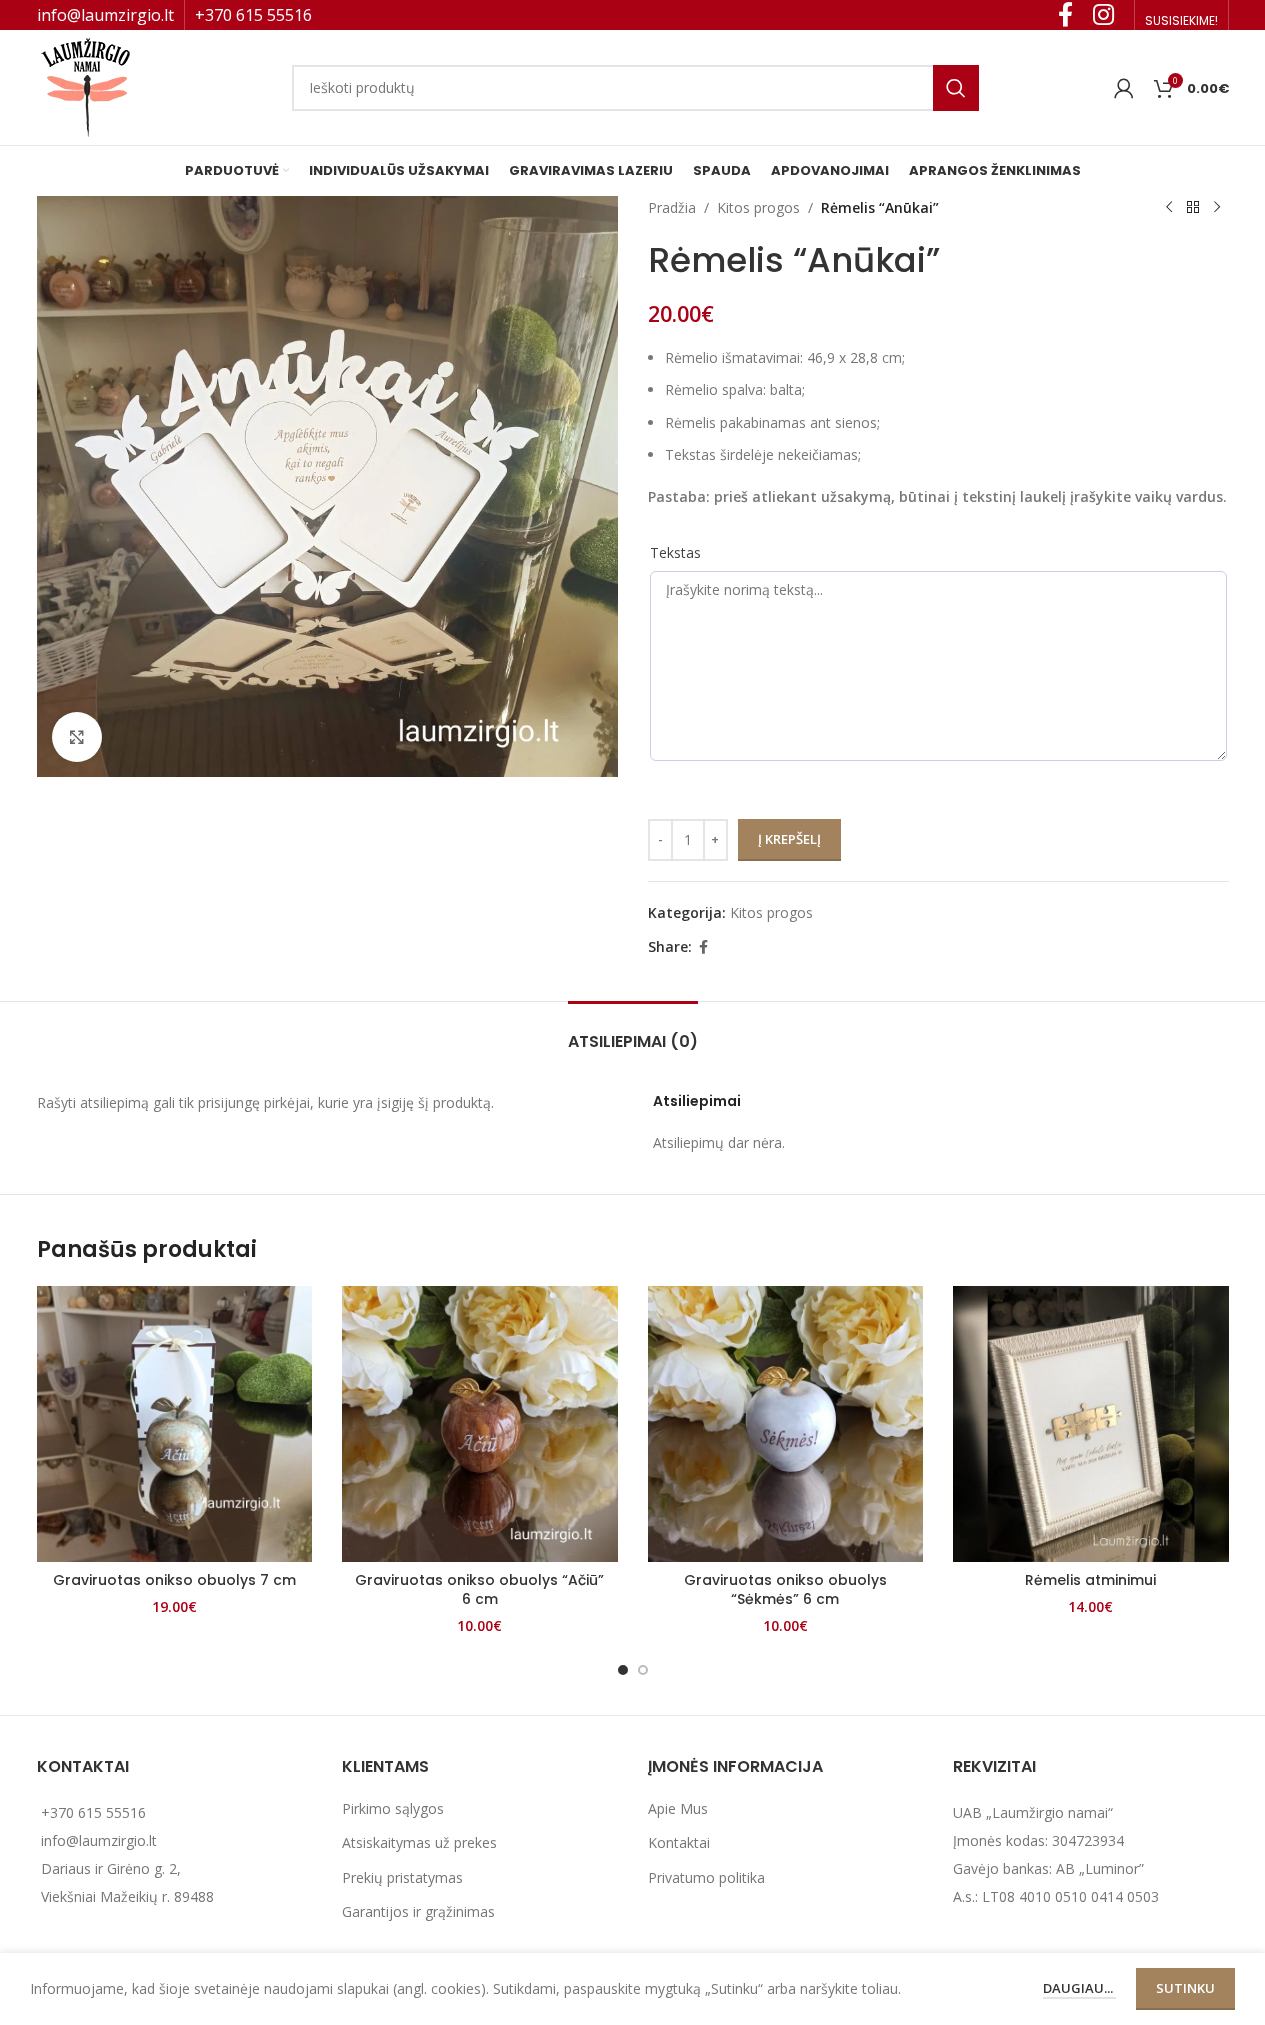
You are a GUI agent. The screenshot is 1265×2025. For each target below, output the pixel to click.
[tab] (633, 1031)
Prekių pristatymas (402, 1877)
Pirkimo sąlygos (393, 1808)
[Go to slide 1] (623, 1670)
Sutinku (1185, 1988)
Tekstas (675, 552)
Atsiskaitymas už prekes (419, 1842)
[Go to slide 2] (643, 1670)
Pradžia (672, 207)
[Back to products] (1193, 208)
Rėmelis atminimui (1090, 1580)
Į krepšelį (789, 839)
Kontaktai (679, 1842)
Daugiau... (1079, 1988)
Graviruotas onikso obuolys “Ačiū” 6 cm (479, 1590)
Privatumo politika (706, 1877)
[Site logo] (87, 85)
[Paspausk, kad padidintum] (77, 737)
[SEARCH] (956, 88)
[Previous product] (1169, 208)
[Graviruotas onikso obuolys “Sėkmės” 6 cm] (786, 1424)
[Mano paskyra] (1124, 88)
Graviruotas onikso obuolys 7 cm (174, 1580)
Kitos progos (758, 207)
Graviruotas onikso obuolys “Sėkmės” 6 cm (785, 1590)
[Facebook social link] (704, 947)
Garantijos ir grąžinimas (418, 1911)
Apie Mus (678, 1808)
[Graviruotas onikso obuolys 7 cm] (175, 1424)
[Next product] (1217, 208)
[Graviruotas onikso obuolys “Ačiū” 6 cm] (480, 1424)
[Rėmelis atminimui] (1091, 1424)
